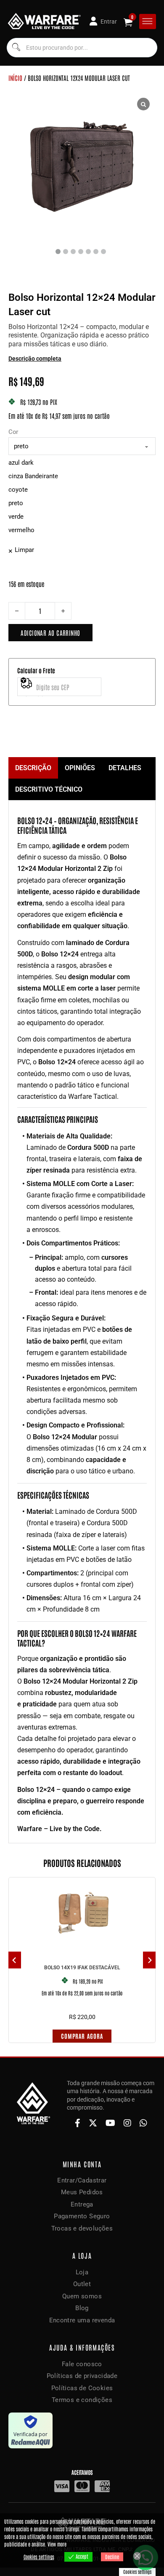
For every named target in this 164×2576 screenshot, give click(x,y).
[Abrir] (147, 21)
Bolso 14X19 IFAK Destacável (82, 1968)
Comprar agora (82, 2036)
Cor (13, 432)
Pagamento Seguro (82, 2216)
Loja (82, 2272)
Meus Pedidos (82, 2192)
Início (15, 78)
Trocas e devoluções (82, 2228)
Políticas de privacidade (82, 2376)
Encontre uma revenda (82, 2320)
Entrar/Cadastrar (82, 2180)
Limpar (24, 550)
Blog (82, 2308)
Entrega (82, 2204)
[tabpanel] (82, 1322)
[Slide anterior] (15, 1960)
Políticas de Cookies (82, 2388)
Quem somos (82, 2296)
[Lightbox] (143, 104)
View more (57, 2544)
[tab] (33, 768)
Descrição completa (35, 359)
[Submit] (16, 48)
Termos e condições (82, 2400)
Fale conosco (82, 2364)
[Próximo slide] (149, 1960)
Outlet (82, 2284)
